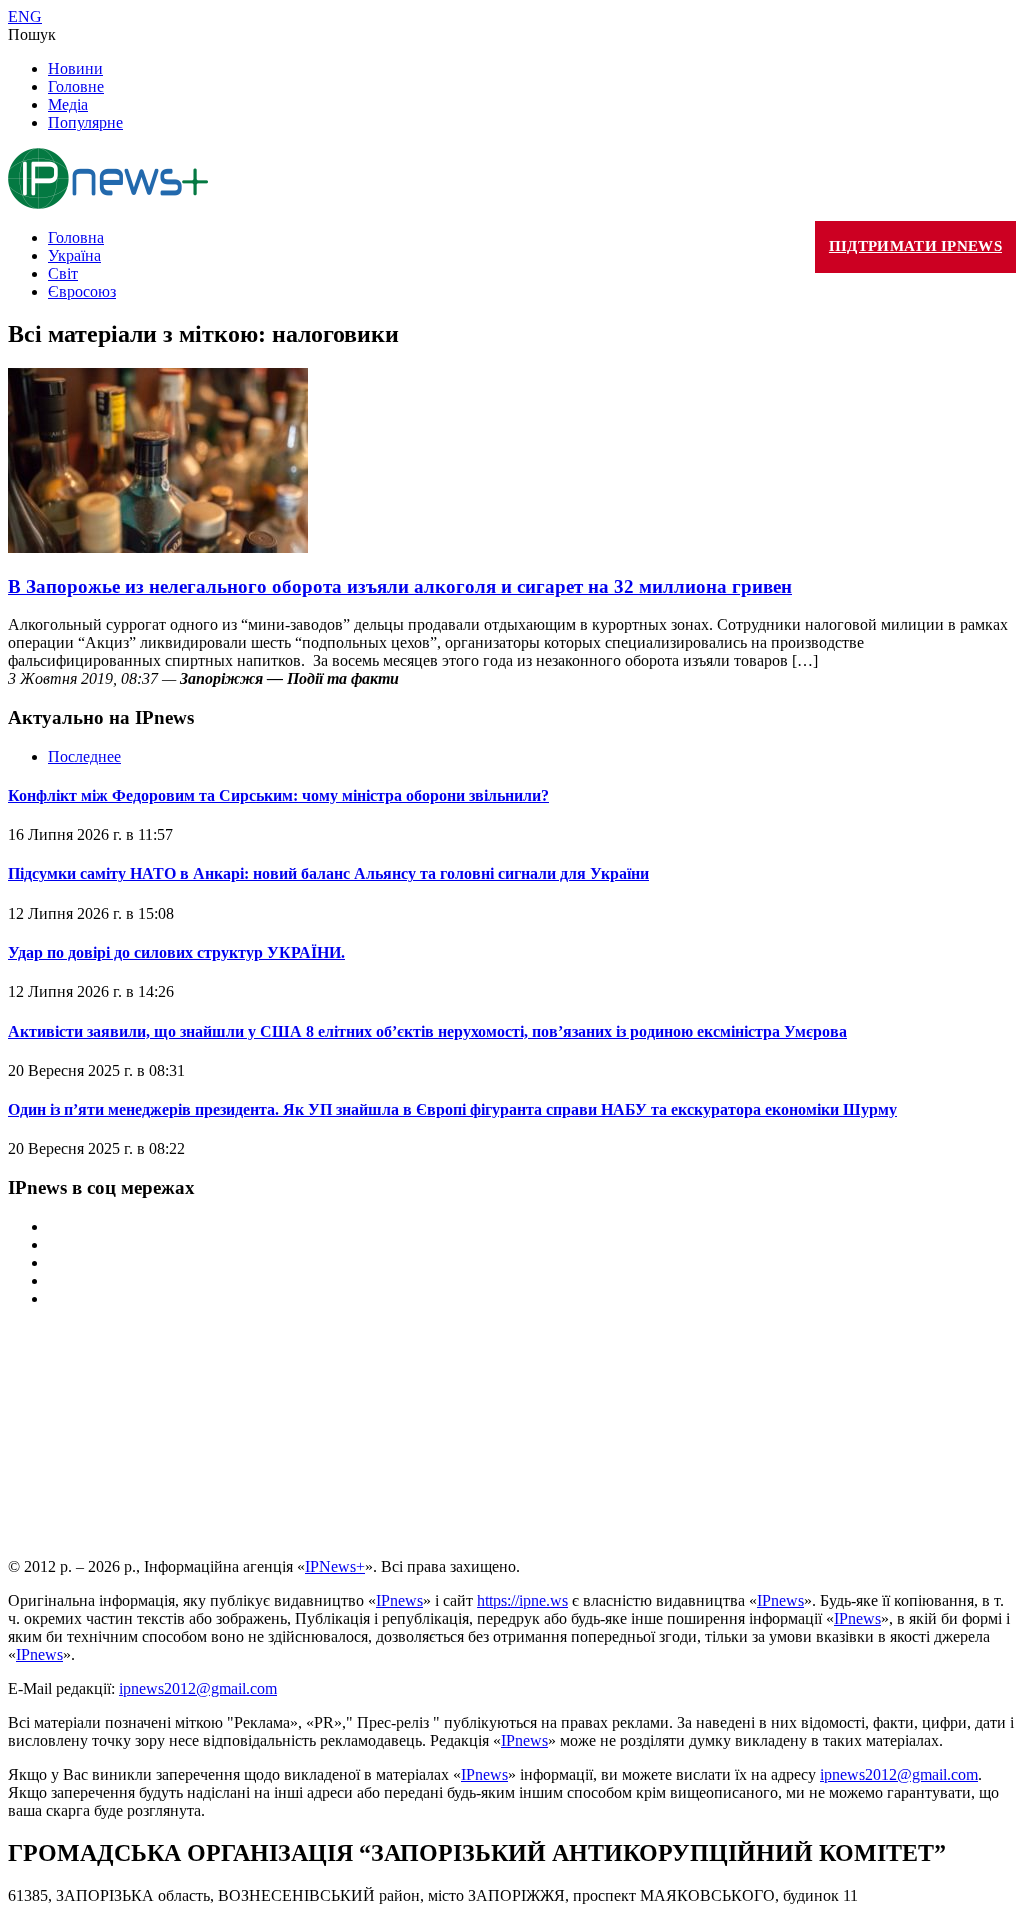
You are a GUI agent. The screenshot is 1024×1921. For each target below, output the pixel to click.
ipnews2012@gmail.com (198, 1688)
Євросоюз (82, 291)
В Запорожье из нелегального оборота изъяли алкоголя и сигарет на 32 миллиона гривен (400, 586)
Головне (76, 86)
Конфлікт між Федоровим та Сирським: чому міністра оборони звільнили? (278, 795)
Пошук (32, 34)
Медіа (68, 104)
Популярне (85, 122)
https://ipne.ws (522, 1600)
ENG (25, 16)
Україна (74, 255)
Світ (63, 273)
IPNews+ (335, 1566)
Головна (76, 237)
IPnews (399, 1600)
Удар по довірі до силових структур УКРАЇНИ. (176, 952)
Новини (75, 68)
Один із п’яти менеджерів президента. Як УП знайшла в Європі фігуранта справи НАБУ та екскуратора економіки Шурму (452, 1109)
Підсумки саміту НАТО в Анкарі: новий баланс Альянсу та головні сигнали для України (328, 873)
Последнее (84, 756)
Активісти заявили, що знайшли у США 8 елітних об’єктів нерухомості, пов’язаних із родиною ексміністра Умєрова (427, 1031)
